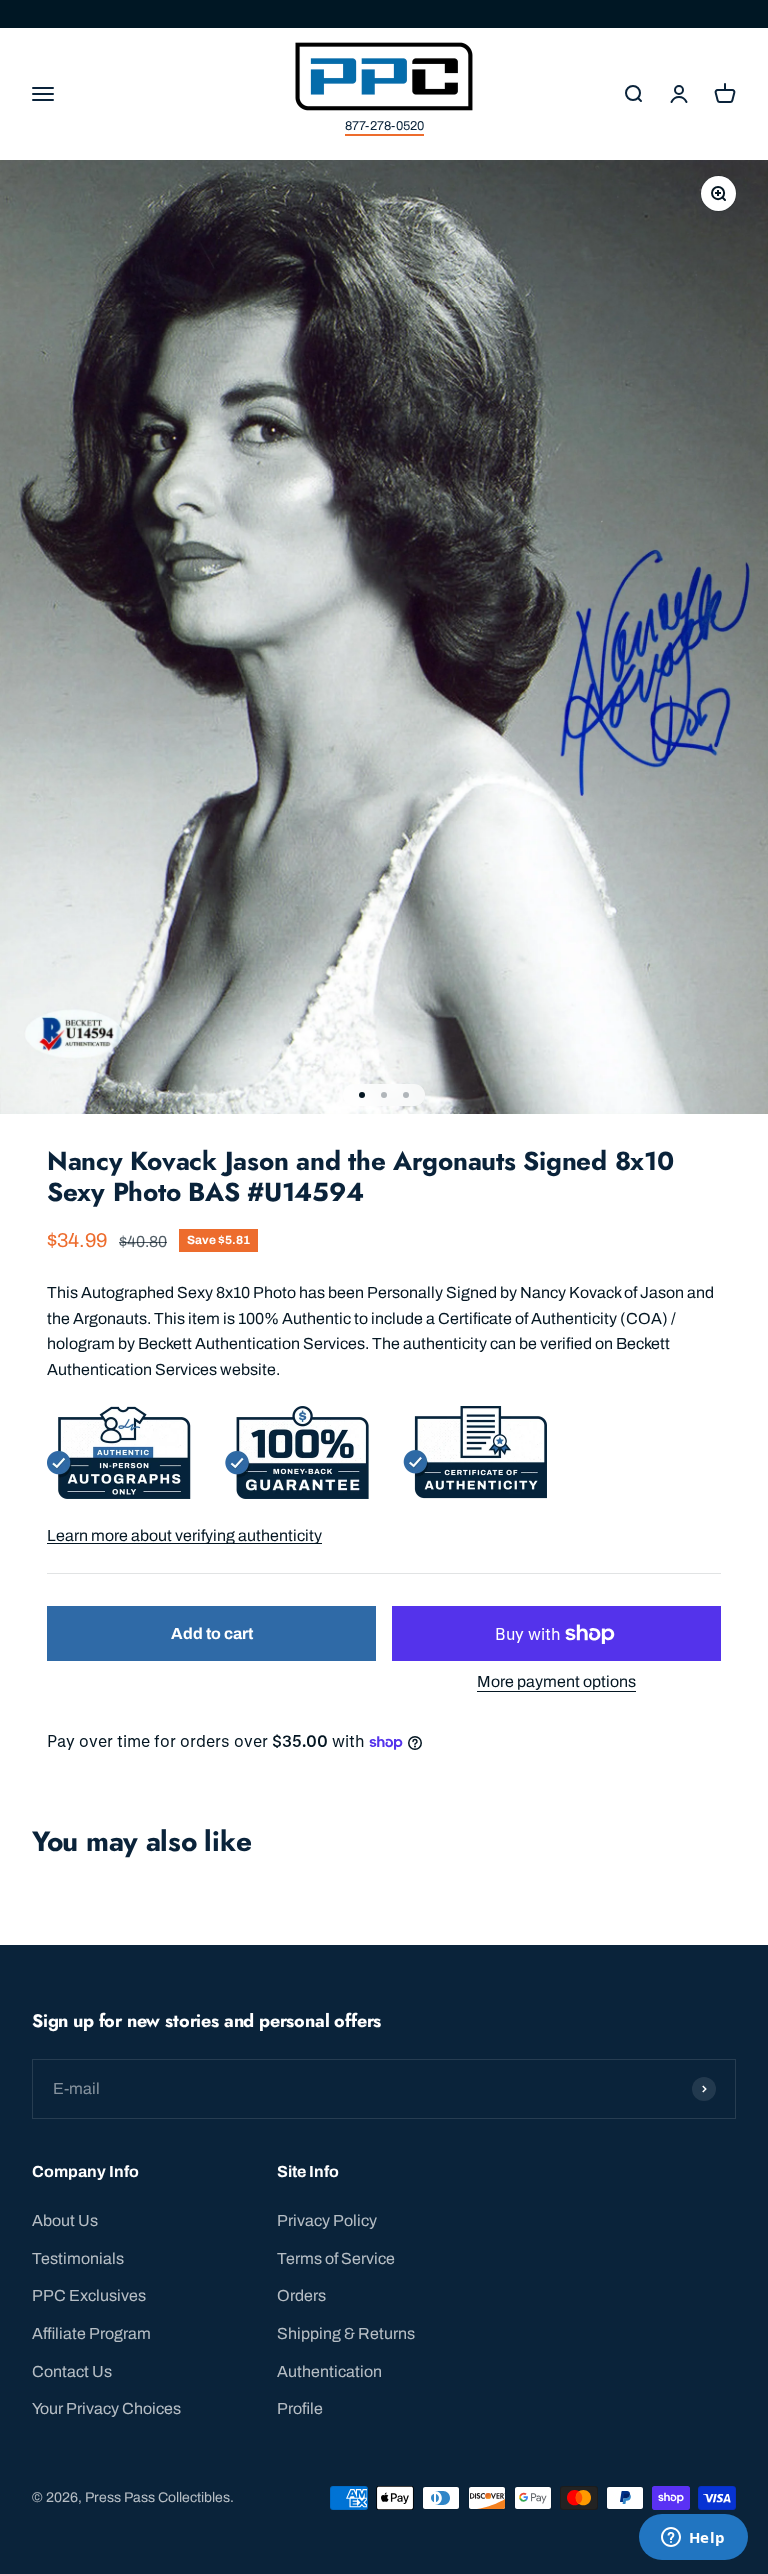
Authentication (329, 2371)
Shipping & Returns (346, 2333)
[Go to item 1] (362, 1095)
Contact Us (72, 2371)
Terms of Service (336, 2258)
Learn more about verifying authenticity (184, 1535)
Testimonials (78, 2258)
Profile (300, 2408)
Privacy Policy (327, 2220)
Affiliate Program (91, 2333)
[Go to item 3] (406, 1095)
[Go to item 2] (384, 1095)
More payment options (556, 1681)
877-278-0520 (384, 126)
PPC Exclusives (89, 2295)
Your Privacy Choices (106, 2408)
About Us (65, 2220)
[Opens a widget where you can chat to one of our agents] (693, 2539)
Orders (301, 2295)
